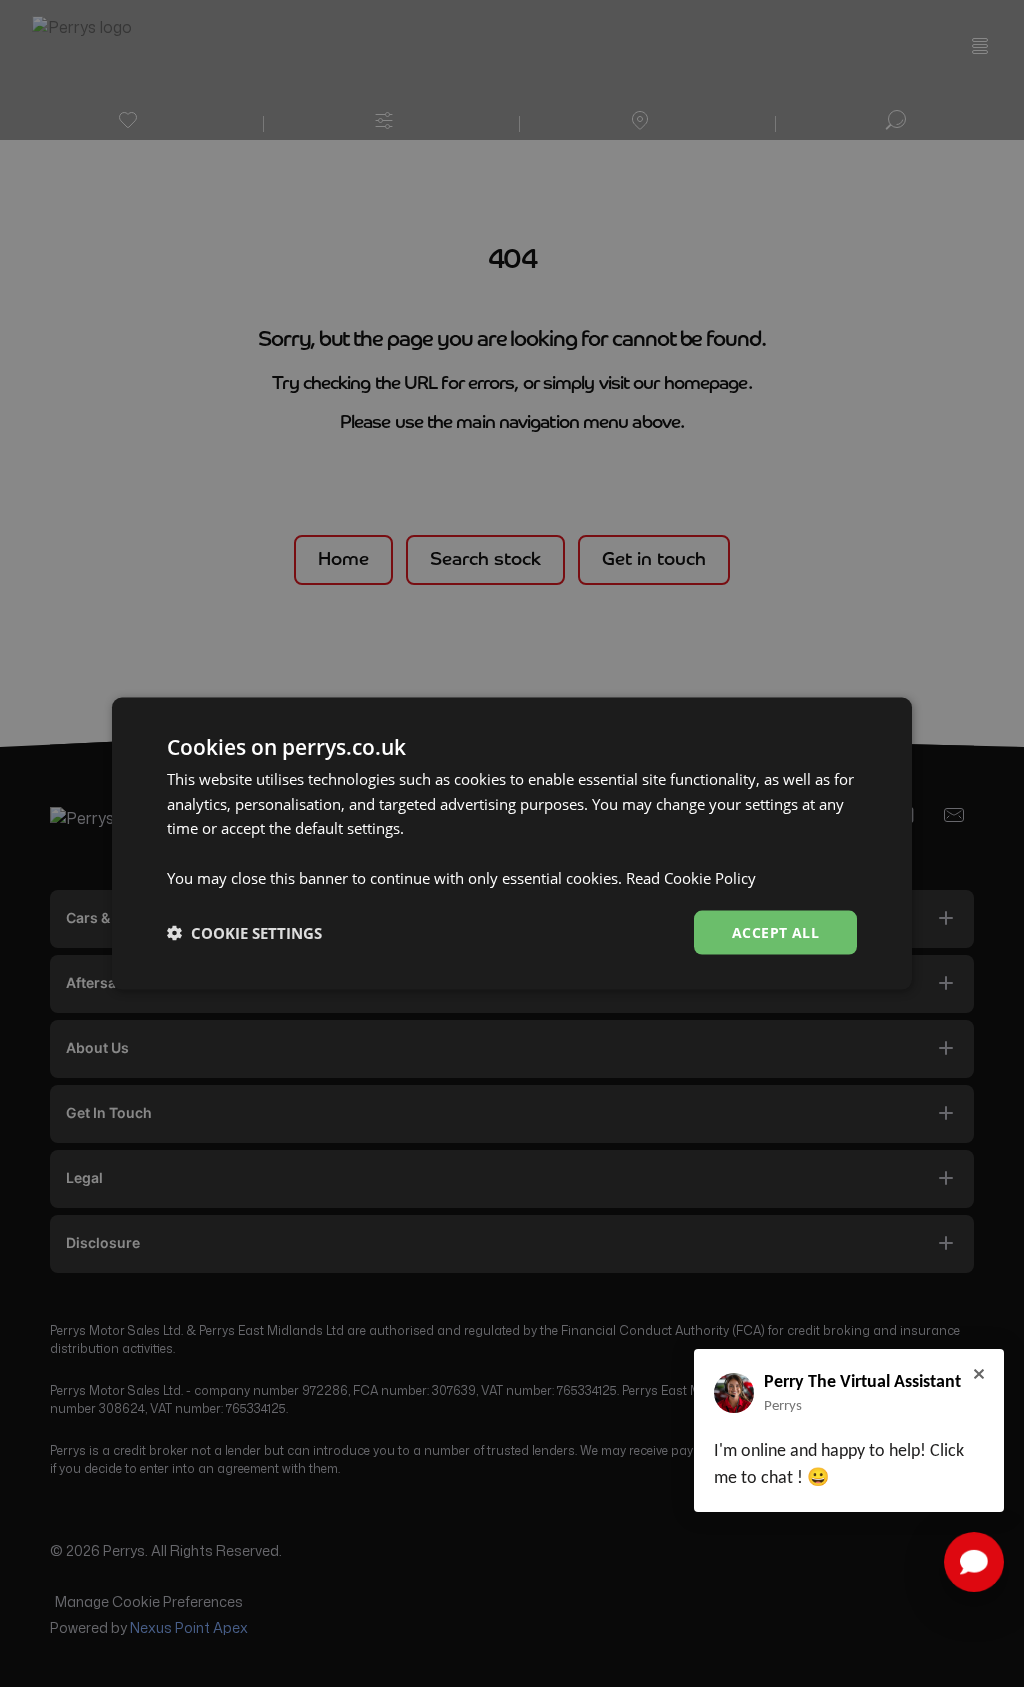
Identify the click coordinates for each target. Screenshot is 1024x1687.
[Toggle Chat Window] (974, 1562)
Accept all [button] (775, 931)
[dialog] (512, 843)
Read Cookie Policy (691, 877)
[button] (244, 933)
